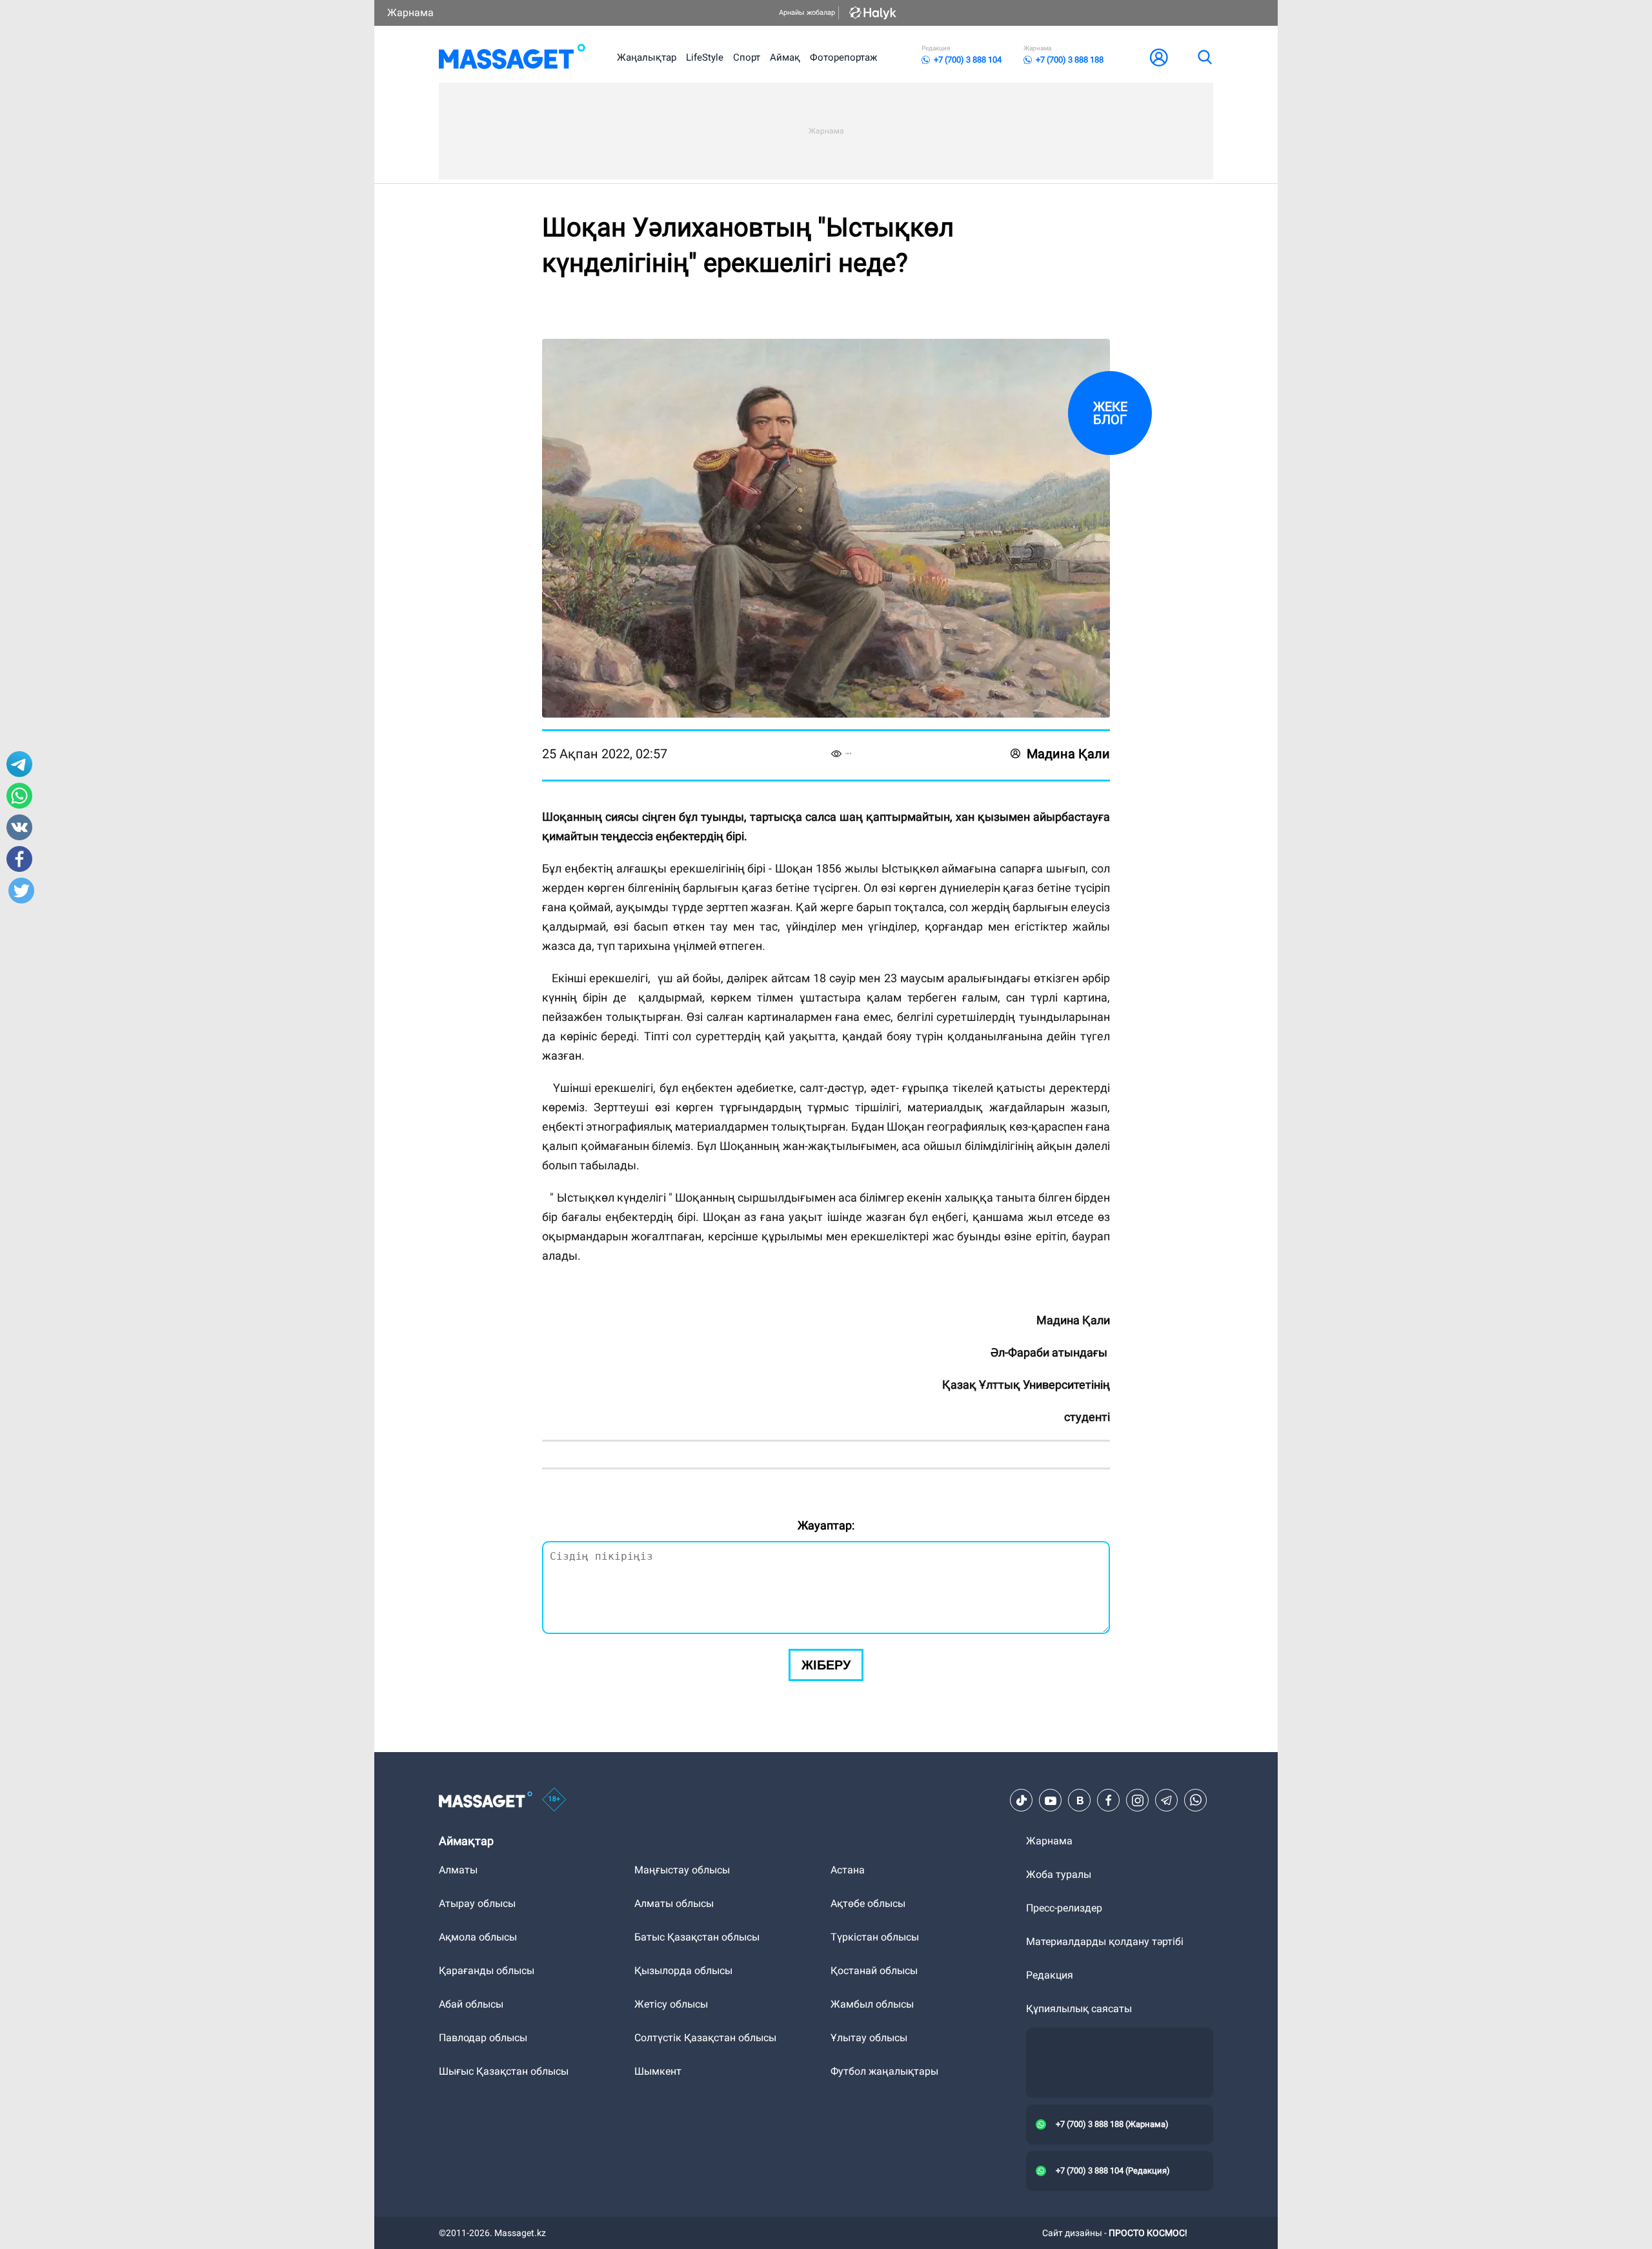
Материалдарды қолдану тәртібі (1105, 1941)
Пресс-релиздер (1064, 1908)
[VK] (1080, 1800)
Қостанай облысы (874, 1971)
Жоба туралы (1059, 1874)
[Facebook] (1109, 1800)
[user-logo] (1159, 57)
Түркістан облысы (875, 1937)
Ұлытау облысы (869, 2038)
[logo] (512, 57)
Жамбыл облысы (872, 2004)
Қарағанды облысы (487, 1971)
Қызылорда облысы (683, 1971)
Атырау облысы (477, 1903)
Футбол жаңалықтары (884, 2071)
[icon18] (554, 1800)
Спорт (747, 57)
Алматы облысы (674, 1903)
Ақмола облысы (478, 1937)
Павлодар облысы (483, 2038)
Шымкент (658, 2071)
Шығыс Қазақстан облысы (504, 2071)
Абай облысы (471, 2004)
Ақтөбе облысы (868, 1903)
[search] (1204, 57)
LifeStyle (705, 57)
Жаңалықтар (647, 57)
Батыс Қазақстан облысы (697, 1937)
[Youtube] (1051, 1800)
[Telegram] (1167, 1800)
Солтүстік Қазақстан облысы (705, 2038)
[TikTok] (1022, 1800)
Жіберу (826, 1665)
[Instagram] (1138, 1800)
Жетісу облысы (671, 2004)
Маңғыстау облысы (682, 1870)
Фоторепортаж (843, 57)
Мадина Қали (1068, 754)
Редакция (1050, 1975)
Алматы (458, 1870)
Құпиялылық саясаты (1079, 2009)
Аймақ (785, 57)
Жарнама (410, 13)
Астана (848, 1870)
